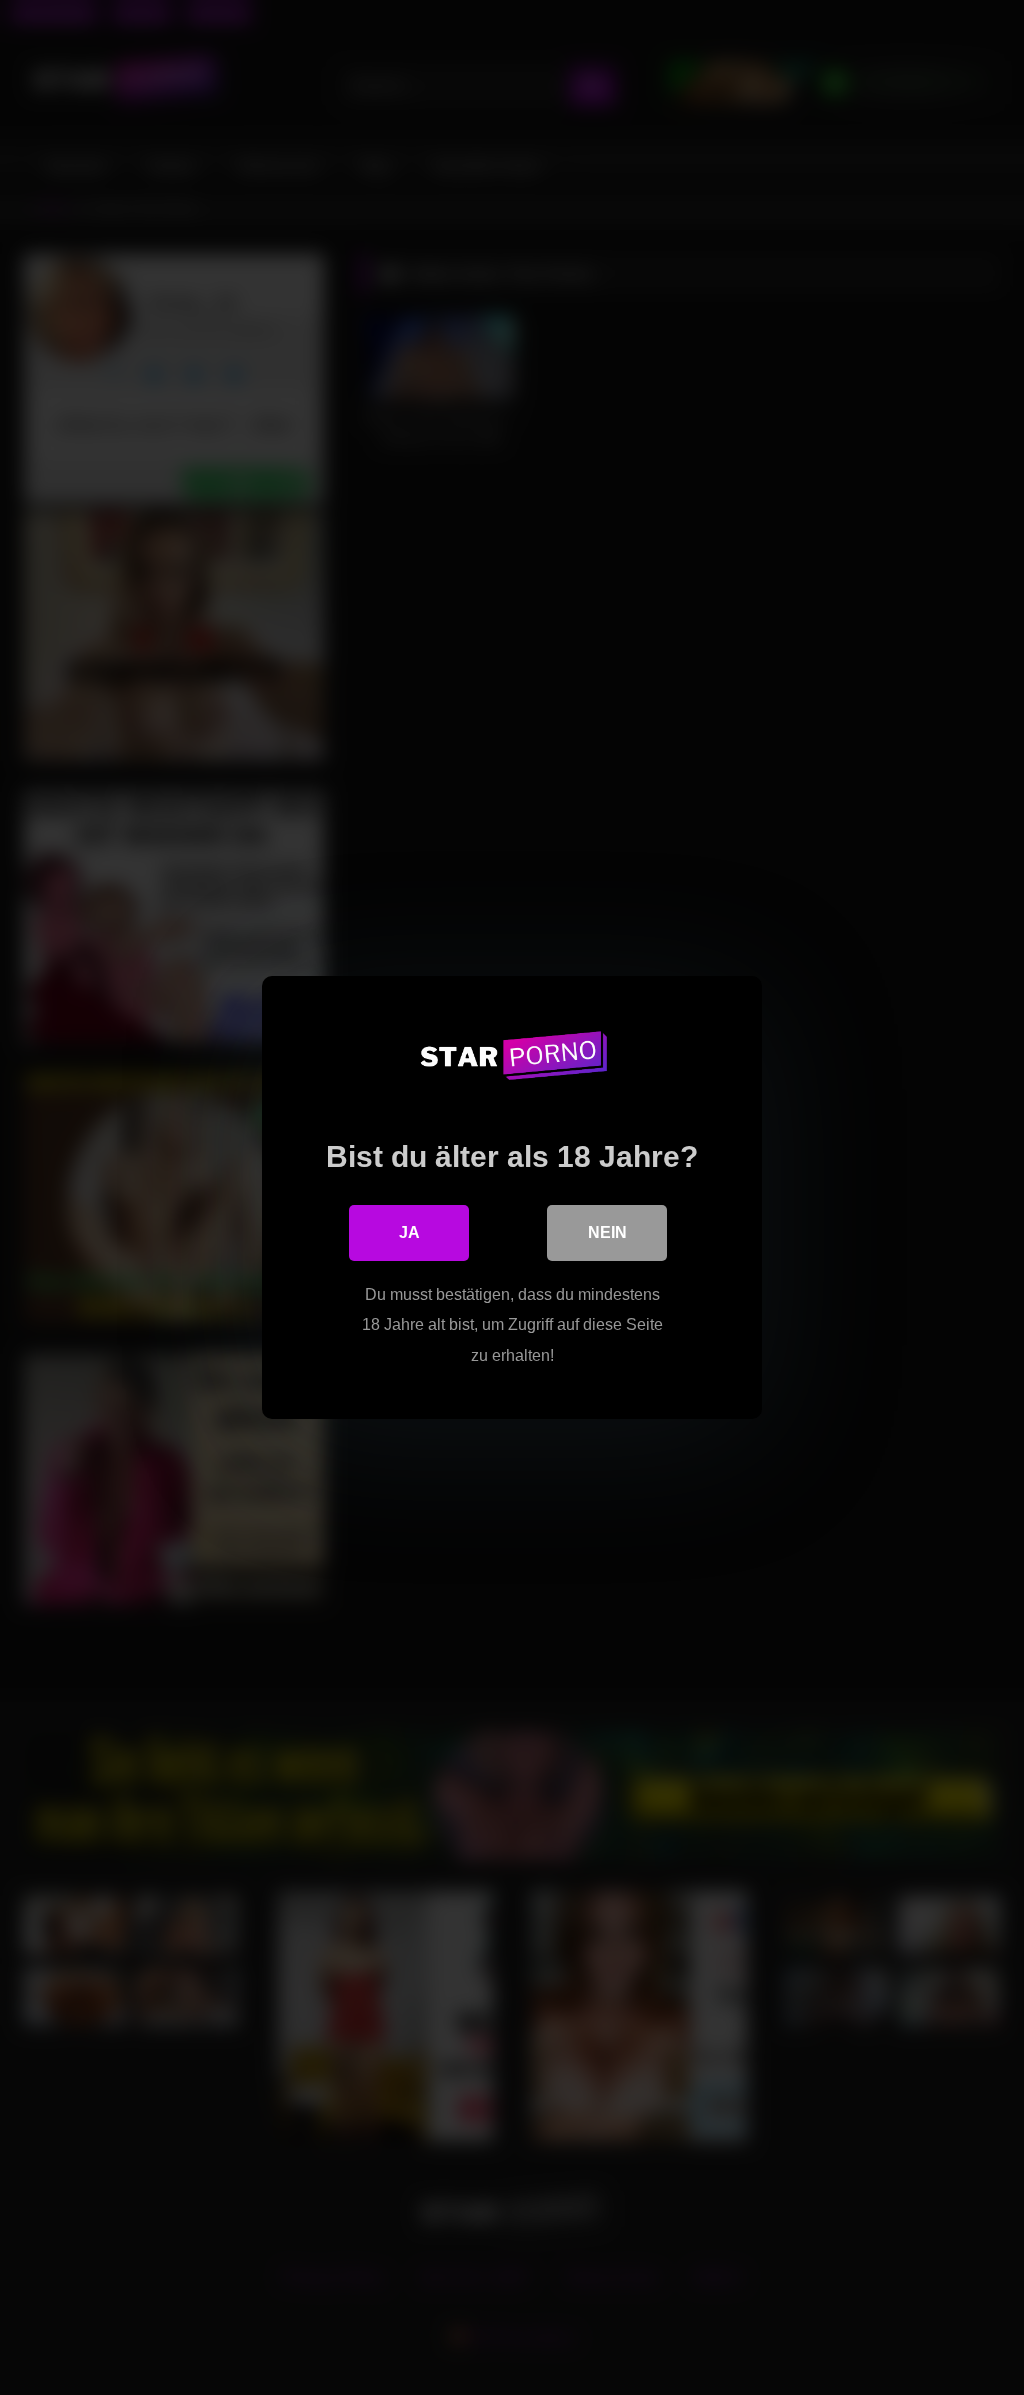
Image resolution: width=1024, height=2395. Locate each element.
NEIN (607, 1232)
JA (409, 1232)
